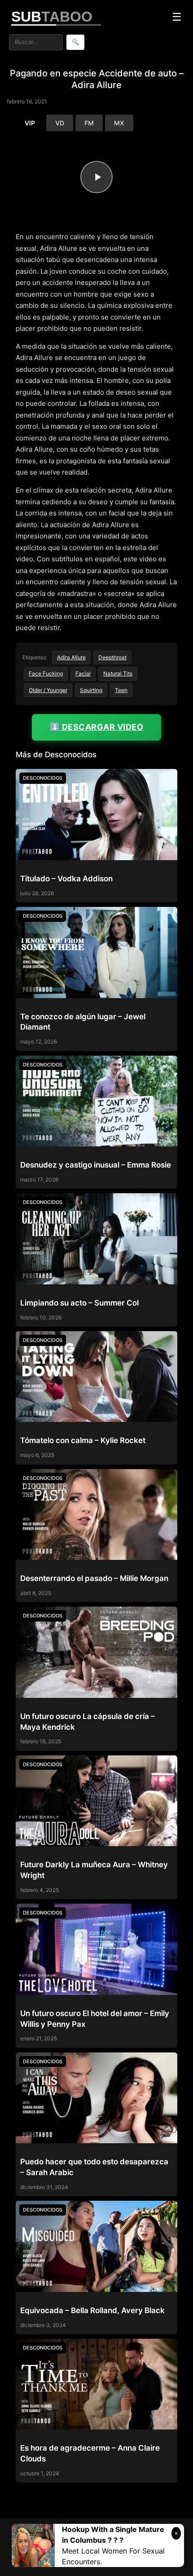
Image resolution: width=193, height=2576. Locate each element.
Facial (83, 673)
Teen (121, 690)
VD (60, 123)
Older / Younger (48, 690)
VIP (30, 123)
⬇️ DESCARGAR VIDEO (97, 727)
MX (119, 123)
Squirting (91, 690)
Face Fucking (46, 673)
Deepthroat (112, 657)
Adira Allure (71, 657)
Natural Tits (118, 673)
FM (89, 123)
